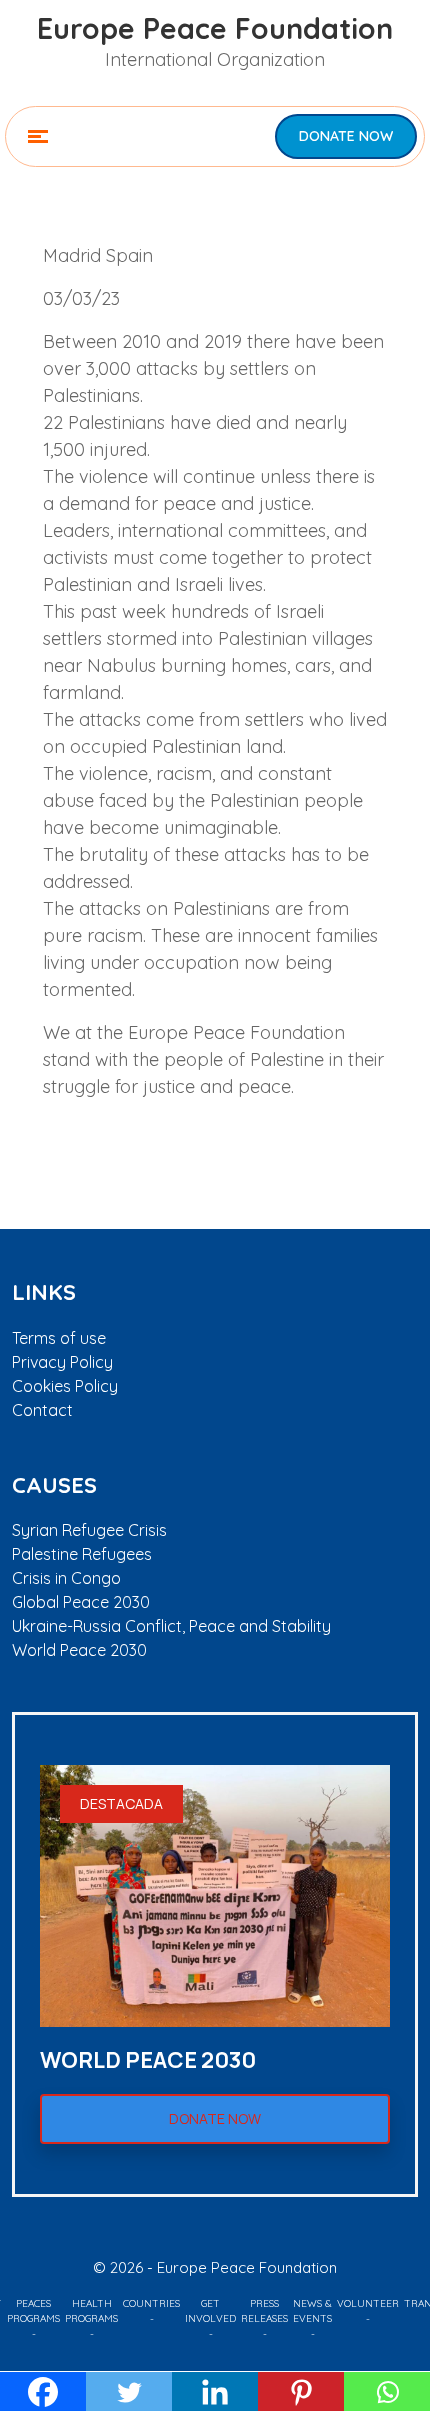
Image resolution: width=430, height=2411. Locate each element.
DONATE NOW (346, 136)
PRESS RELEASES (264, 2311)
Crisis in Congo (66, 1578)
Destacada (121, 1803)
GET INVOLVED (210, 2311)
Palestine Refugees (82, 1554)
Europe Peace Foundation (215, 28)
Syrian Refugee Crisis (89, 1530)
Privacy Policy (62, 1362)
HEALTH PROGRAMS (91, 2311)
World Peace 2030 (79, 1650)
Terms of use (59, 1338)
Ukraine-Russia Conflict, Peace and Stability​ (171, 1626)
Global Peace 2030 (81, 1602)
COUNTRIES (151, 2303)
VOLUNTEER (368, 2303)
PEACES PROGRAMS (33, 2311)
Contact (42, 1410)
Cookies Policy (65, 1386)
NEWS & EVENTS (312, 2311)
